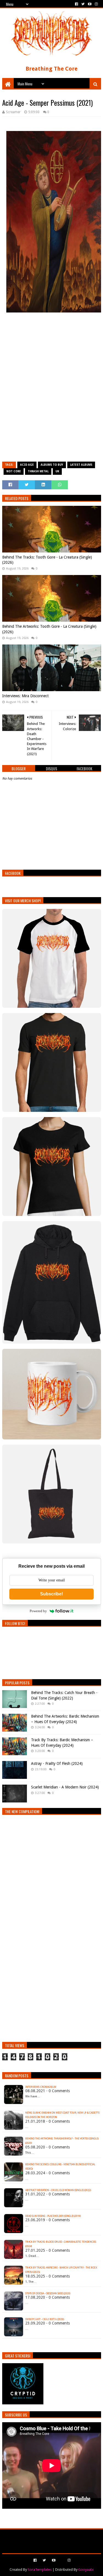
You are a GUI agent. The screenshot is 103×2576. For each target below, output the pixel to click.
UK (57, 471)
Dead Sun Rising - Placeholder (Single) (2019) (53, 2216)
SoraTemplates (40, 2570)
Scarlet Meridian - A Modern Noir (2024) (65, 1787)
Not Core (14, 471)
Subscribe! (51, 1594)
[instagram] (96, 4)
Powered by (38, 1611)
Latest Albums (81, 465)
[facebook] (76, 4)
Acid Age (27, 465)
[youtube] (90, 4)
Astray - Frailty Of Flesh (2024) (57, 1763)
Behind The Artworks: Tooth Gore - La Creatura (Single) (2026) (49, 629)
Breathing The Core (51, 69)
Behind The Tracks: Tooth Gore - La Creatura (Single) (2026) (47, 560)
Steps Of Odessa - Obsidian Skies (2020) (48, 2293)
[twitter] (83, 4)
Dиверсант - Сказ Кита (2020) (45, 2319)
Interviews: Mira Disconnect (25, 696)
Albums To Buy (52, 465)
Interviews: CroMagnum (41, 2087)
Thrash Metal (38, 471)
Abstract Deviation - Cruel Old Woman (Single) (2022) (58, 2190)
